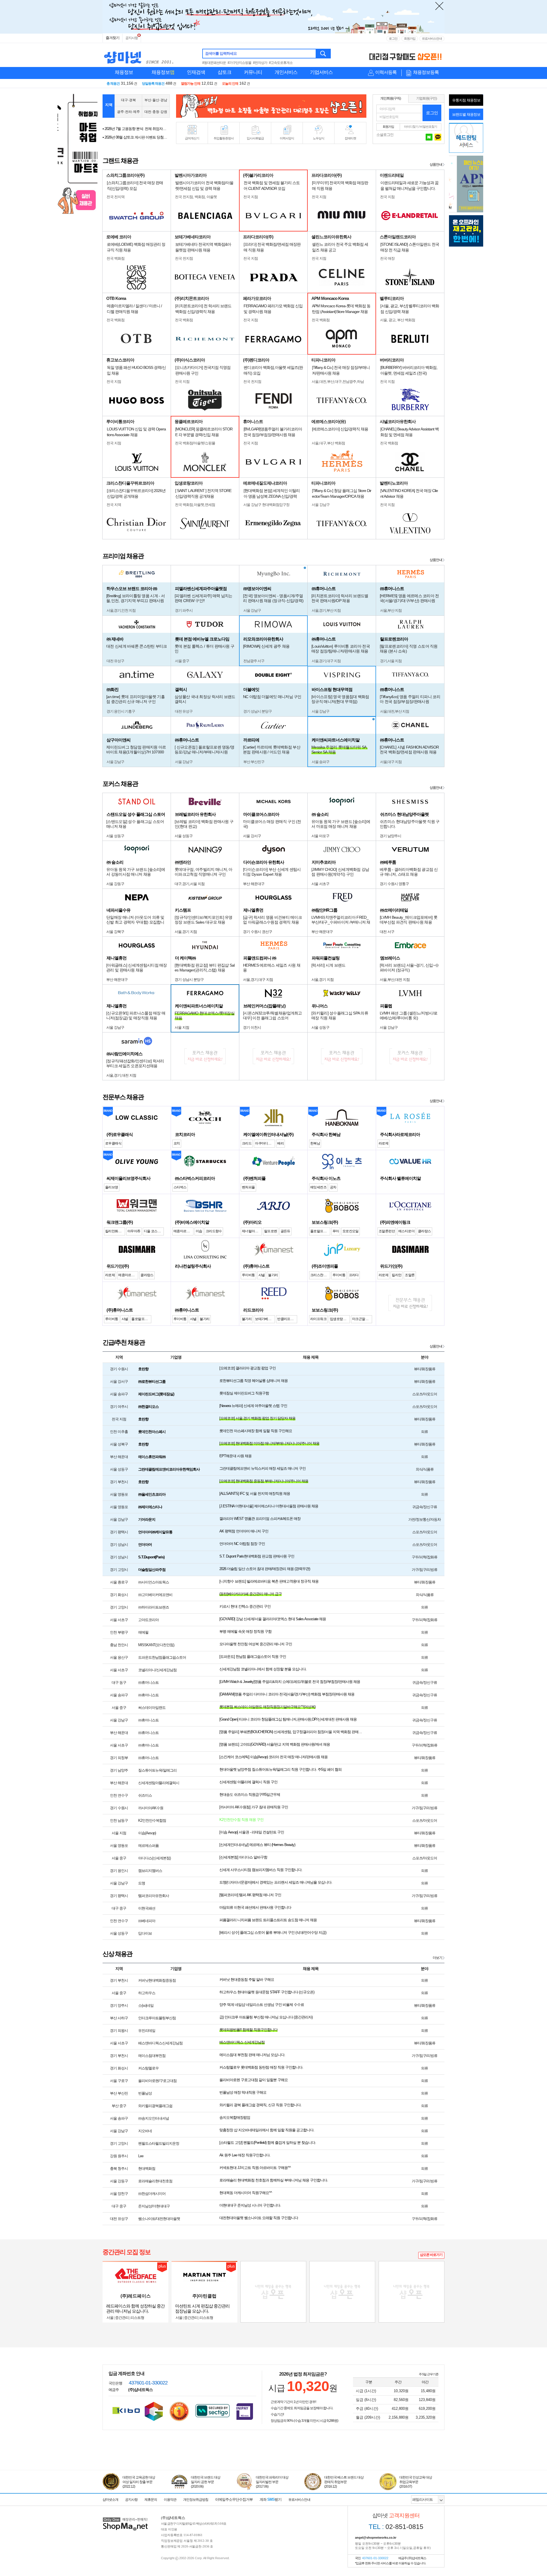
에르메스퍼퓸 (148, 1846)
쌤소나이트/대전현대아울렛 (159, 2219)
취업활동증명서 (224, 138)
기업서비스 (321, 72)
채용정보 (124, 72)
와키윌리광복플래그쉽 (155, 2106)
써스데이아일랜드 (152, 1708)
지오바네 (145, 2131)
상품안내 (436, 164)
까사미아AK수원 (151, 1808)
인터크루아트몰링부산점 (157, 2018)
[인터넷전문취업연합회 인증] (179, 2412)
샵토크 (224, 72)
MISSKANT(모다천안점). (157, 1645)
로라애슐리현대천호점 (155, 2181)
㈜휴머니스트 (148, 1683)
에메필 (143, 1632)
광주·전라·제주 (128, 112)
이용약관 (170, 2500)
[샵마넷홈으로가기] (125, 2518)
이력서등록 (386, 72)
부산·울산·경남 (156, 100)
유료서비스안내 (432, 38)
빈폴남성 (145, 2093)
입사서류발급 (255, 138)
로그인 (393, 38)
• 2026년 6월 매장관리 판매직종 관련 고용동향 (135, 138)
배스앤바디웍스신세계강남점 (160, 2043)
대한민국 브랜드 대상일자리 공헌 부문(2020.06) (206, 2482)
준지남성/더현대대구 (154, 2206)
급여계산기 (192, 138)
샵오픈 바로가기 (431, 2255)
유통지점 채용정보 (466, 100)
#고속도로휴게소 (281, 63)
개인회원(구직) (391, 98)
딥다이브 (145, 1933)
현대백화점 (147, 2169)
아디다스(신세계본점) (154, 1858)
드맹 (142, 1883)
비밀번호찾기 (428, 127)
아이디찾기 (411, 127)
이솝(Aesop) (147, 1833)
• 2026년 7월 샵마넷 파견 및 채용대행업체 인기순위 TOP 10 (135, 130)
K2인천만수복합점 (152, 1820)
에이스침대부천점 (152, 2056)
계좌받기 (271, 2499)
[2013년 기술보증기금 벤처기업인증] (126, 2410)
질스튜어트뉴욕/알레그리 (157, 1770)
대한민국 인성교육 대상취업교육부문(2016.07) (416, 2482)
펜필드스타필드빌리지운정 (159, 2143)
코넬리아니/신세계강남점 (157, 1670)
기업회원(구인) (426, 98)
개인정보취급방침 (196, 2500)
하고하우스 (147, 1993)
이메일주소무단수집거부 (234, 2499)
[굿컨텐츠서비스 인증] (154, 2411)
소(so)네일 (146, 2005)
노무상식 (319, 138)
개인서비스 (286, 72)
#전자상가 (260, 63)
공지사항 (132, 38)
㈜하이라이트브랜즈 (154, 1607)
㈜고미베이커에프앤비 (155, 1595)
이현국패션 (147, 1908)
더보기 (437, 1958)
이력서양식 (287, 138)
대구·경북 (128, 100)
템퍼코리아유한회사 (154, 1896)
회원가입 (410, 38)
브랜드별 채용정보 (466, 114)
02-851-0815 (396, 2527)
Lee (141, 2156)
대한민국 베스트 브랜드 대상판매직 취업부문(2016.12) (344, 2482)
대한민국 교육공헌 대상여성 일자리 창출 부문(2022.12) (139, 2482)
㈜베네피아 (147, 1921)
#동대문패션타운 (214, 63)
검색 (323, 54)
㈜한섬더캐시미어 (152, 2194)
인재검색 (196, 72)
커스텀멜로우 (148, 2068)
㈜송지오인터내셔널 (154, 2118)
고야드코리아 (148, 1620)
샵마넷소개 (110, 2500)
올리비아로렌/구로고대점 (157, 2081)
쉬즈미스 (145, 1795)
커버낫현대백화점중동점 (157, 1980)
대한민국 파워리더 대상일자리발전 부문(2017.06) (272, 2482)
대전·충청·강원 (156, 112)
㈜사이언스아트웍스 (154, 1582)
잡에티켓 (350, 138)
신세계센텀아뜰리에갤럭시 (159, 1783)
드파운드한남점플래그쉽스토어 (162, 1657)
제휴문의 (151, 2500)
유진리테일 (147, 2031)
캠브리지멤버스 (150, 1871)
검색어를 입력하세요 (221, 53)
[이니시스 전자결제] (245, 2411)
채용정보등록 (426, 72)
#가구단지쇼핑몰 (239, 63)
